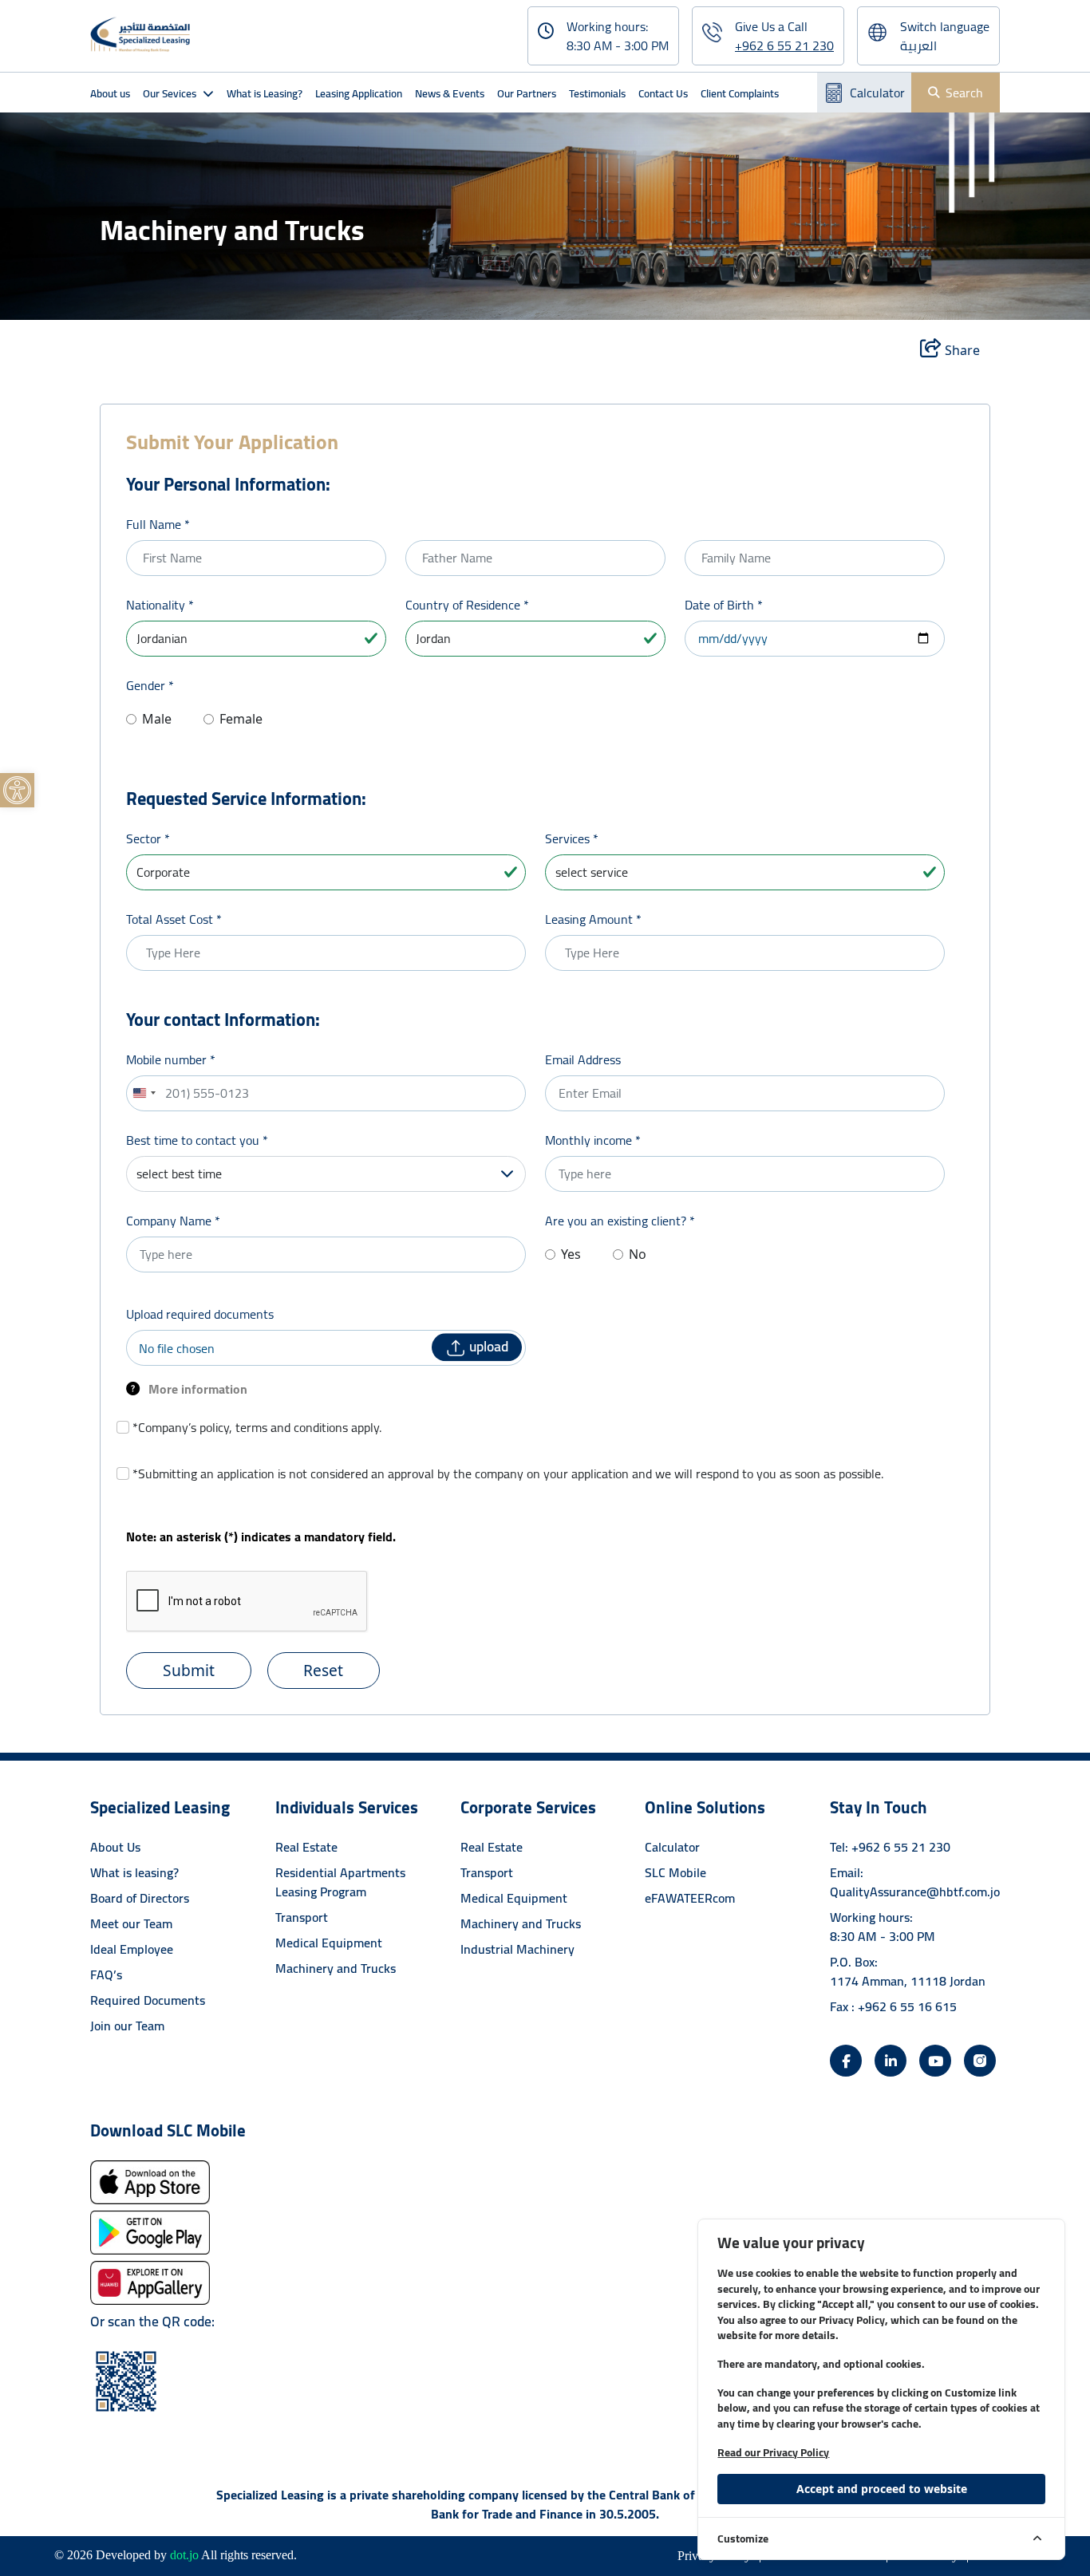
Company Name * (173, 1221)
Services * (572, 838)
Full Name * (158, 524)
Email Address (583, 1059)
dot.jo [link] (184, 2555)
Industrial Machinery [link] (517, 1949)
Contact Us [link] (663, 93)
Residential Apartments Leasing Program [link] (340, 1882)
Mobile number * (171, 1059)
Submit (189, 1670)
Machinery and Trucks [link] (336, 1968)
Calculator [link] (877, 93)
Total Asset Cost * (174, 919)
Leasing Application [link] (359, 93)
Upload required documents (200, 1314)
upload (487, 1346)
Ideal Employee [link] (132, 1949)
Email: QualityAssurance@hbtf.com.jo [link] (915, 1882)
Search (964, 93)
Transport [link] (302, 1917)
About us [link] (110, 93)
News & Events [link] (450, 93)
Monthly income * (593, 1140)
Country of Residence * (467, 605)
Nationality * (160, 605)
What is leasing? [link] (134, 1872)
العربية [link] (918, 45)
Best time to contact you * (197, 1140)
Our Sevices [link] (170, 93)
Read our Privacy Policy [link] (773, 2452)
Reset (323, 1670)
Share (961, 350)
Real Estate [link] (306, 1847)
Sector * (148, 838)
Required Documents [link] (148, 2000)
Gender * (150, 685)
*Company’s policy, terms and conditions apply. (257, 1427)
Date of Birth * (724, 605)
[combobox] (144, 1093)
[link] (17, 790)
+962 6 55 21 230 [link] (784, 45)
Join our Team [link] (127, 2026)
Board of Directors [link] (140, 1898)
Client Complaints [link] (740, 93)
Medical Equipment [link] (329, 1943)
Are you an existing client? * (620, 1221)
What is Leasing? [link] (265, 93)
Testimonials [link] (597, 93)
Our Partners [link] (527, 93)
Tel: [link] (890, 1847)
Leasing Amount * (593, 919)
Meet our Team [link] (131, 1923)
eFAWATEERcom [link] (690, 1898)
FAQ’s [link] (106, 1974)
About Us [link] (115, 1847)
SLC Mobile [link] (675, 1872)
